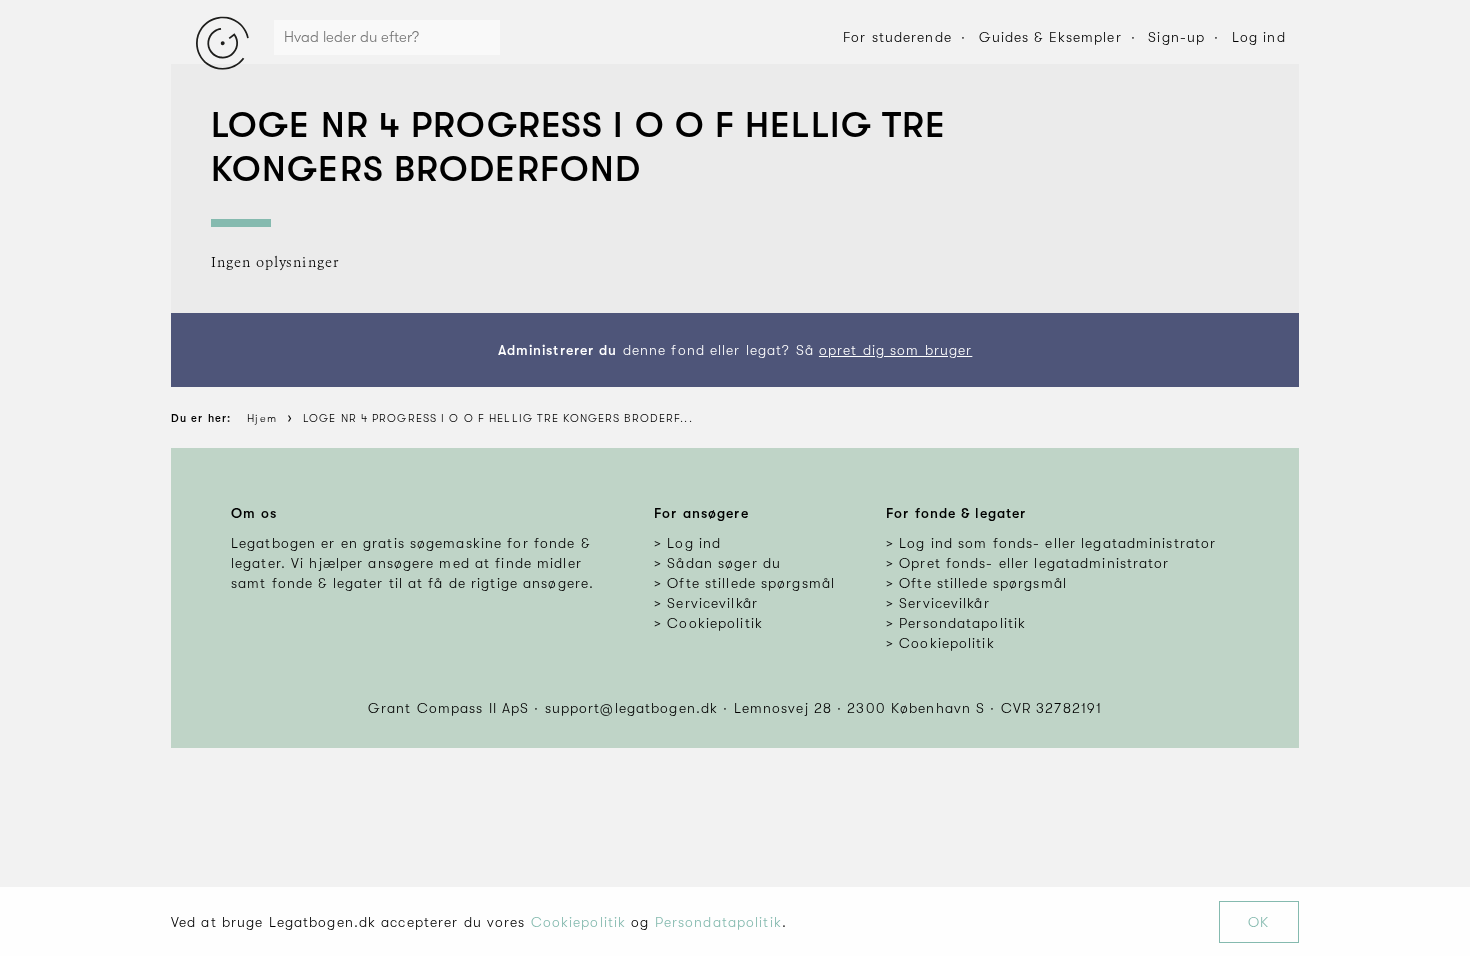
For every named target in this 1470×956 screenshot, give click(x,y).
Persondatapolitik (718, 922)
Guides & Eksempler (1050, 37)
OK (1258, 922)
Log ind (1259, 37)
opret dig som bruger (895, 350)
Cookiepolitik (579, 922)
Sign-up (1176, 37)
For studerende (897, 37)
